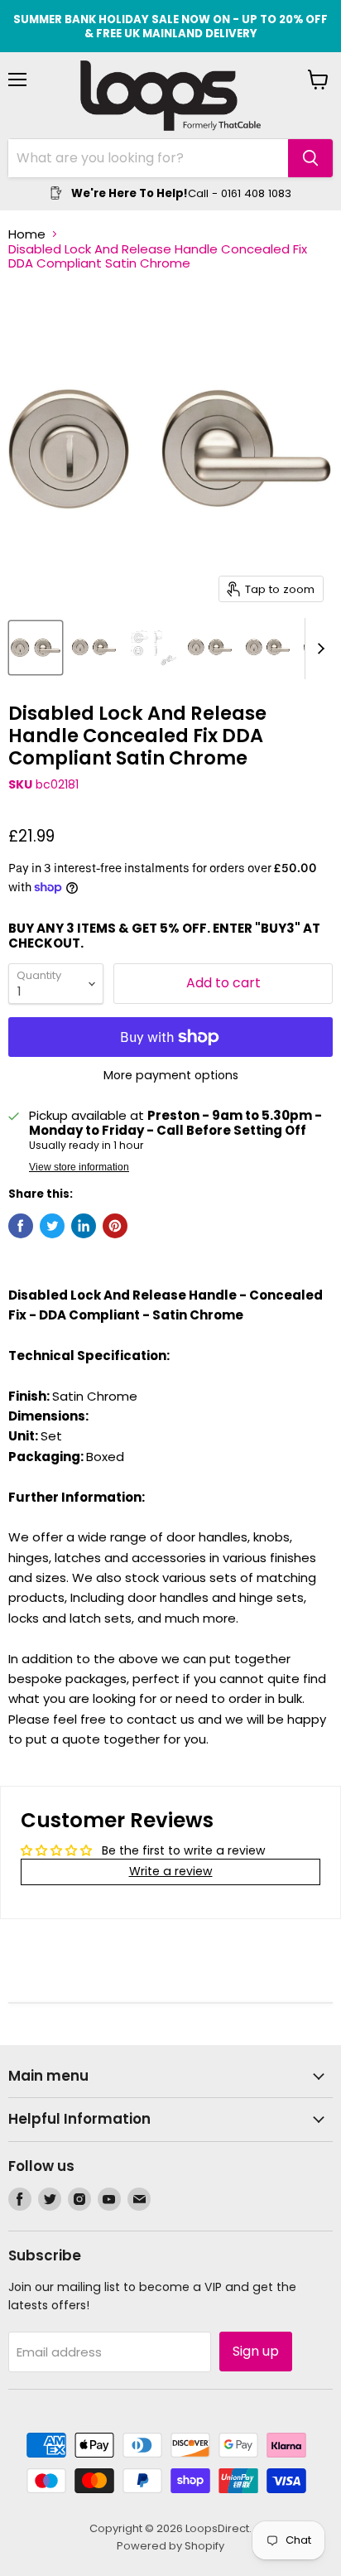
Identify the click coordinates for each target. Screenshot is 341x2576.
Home (27, 234)
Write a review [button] (171, 1871)
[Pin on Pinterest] (115, 1226)
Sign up (256, 2351)
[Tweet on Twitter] (52, 1226)
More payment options (171, 1075)
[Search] (310, 158)
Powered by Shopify (170, 2546)
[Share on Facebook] (21, 1226)
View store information (79, 1167)
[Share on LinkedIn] (84, 1226)
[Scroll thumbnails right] (318, 649)
